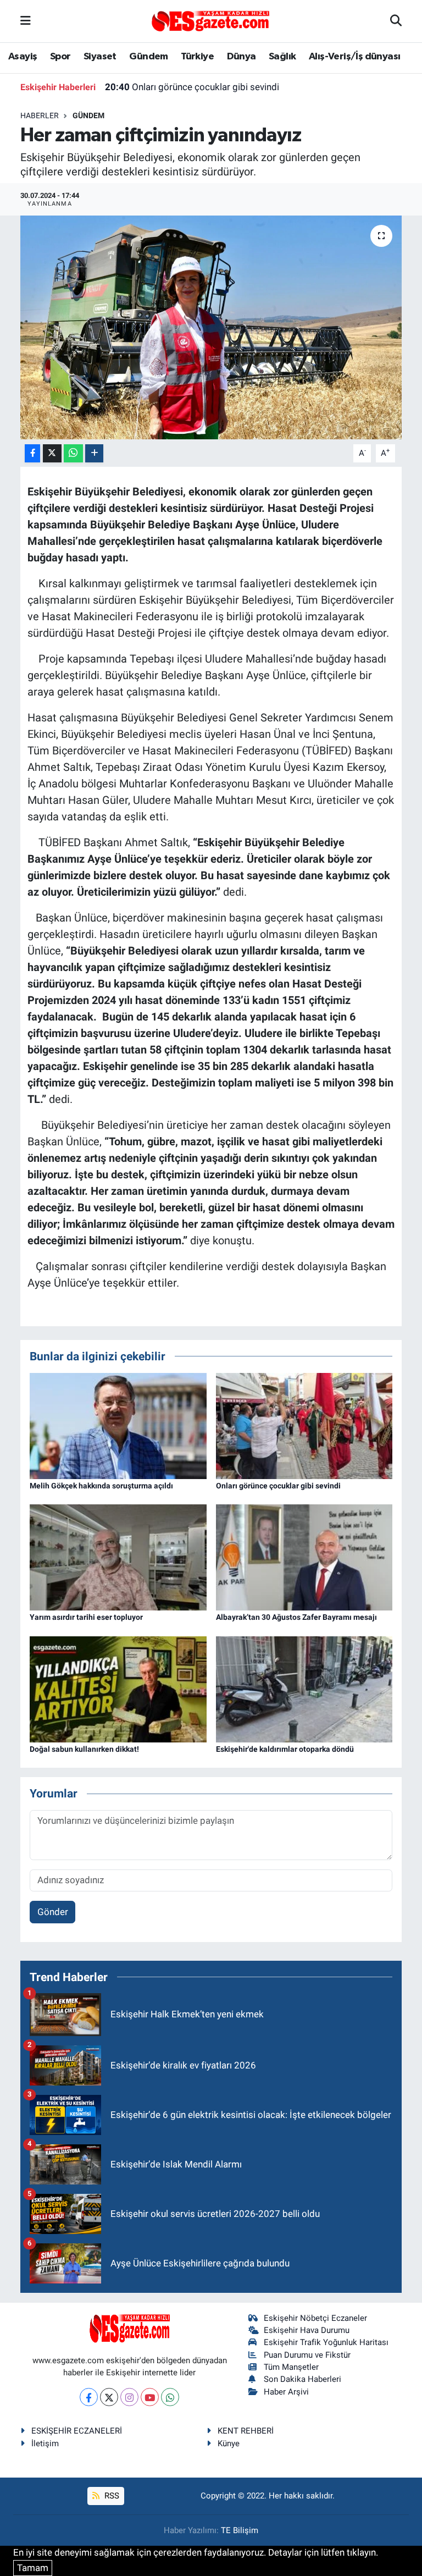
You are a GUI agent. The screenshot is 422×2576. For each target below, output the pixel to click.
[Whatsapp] (170, 2397)
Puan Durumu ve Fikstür (307, 2355)
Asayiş (23, 57)
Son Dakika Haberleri (302, 2379)
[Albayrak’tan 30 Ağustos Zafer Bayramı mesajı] (304, 1557)
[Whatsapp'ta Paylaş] (73, 453)
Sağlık (282, 57)
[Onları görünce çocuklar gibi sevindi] (304, 1425)
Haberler (40, 115)
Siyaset (100, 57)
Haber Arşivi (286, 2392)
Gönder (53, 1912)
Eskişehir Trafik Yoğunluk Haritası (326, 2342)
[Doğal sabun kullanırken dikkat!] (118, 1689)
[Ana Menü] (26, 21)
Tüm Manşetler (291, 2367)
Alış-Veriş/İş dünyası (354, 57)
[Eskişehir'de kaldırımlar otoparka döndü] (304, 1689)
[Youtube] (150, 2397)
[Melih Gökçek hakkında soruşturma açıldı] (118, 1425)
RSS (111, 2496)
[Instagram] (129, 2397)
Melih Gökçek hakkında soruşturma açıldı (101, 1486)
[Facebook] (89, 2397)
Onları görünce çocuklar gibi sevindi (192, 87)
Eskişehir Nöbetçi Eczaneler (315, 2318)
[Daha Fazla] (94, 453)
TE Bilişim (240, 2530)
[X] (109, 2397)
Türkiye (197, 57)
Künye (229, 2443)
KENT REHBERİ (246, 2431)
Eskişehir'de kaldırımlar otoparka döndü (285, 1749)
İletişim (45, 2443)
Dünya (241, 57)
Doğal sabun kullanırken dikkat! (84, 1749)
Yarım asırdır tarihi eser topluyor (86, 1617)
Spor (60, 57)
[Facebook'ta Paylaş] (32, 453)
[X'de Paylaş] (52, 453)
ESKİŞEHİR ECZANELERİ (77, 2431)
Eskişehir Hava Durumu (307, 2330)
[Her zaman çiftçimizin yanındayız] (211, 327)
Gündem (148, 57)
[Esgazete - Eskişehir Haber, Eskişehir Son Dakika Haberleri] (210, 20)
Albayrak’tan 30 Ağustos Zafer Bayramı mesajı (296, 1617)
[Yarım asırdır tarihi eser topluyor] (118, 1557)
